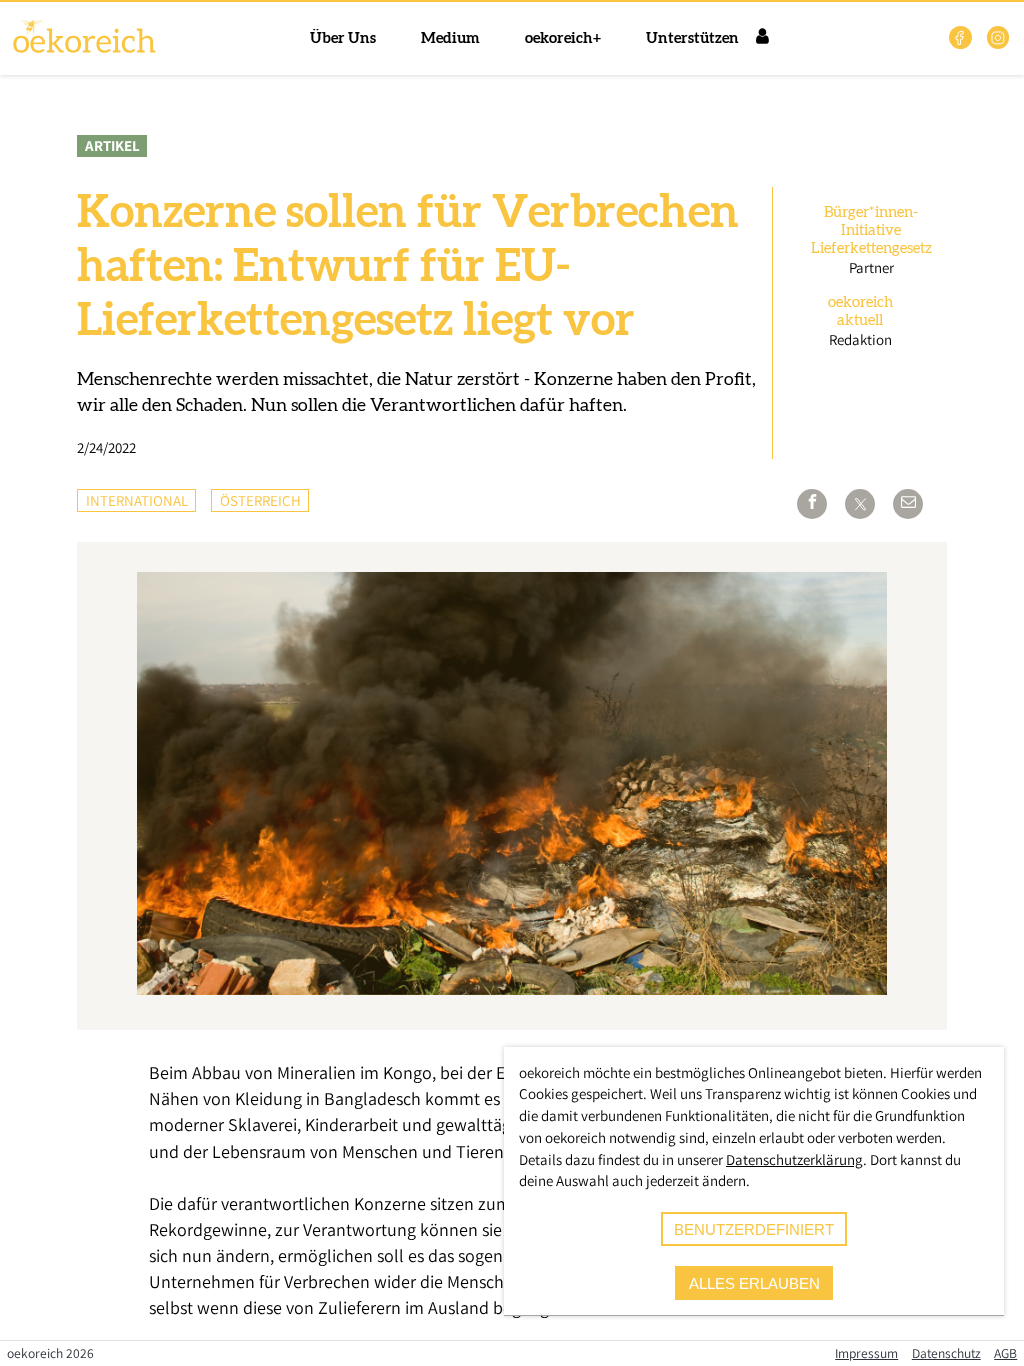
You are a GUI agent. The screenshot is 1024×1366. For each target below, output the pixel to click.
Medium (450, 38)
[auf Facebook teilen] (812, 504)
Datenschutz (946, 1353)
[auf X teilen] (860, 504)
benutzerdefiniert (754, 1229)
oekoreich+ (563, 38)
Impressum (866, 1353)
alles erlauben (754, 1283)
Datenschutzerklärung (794, 1159)
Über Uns (343, 38)
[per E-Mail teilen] (908, 504)
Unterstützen (692, 38)
